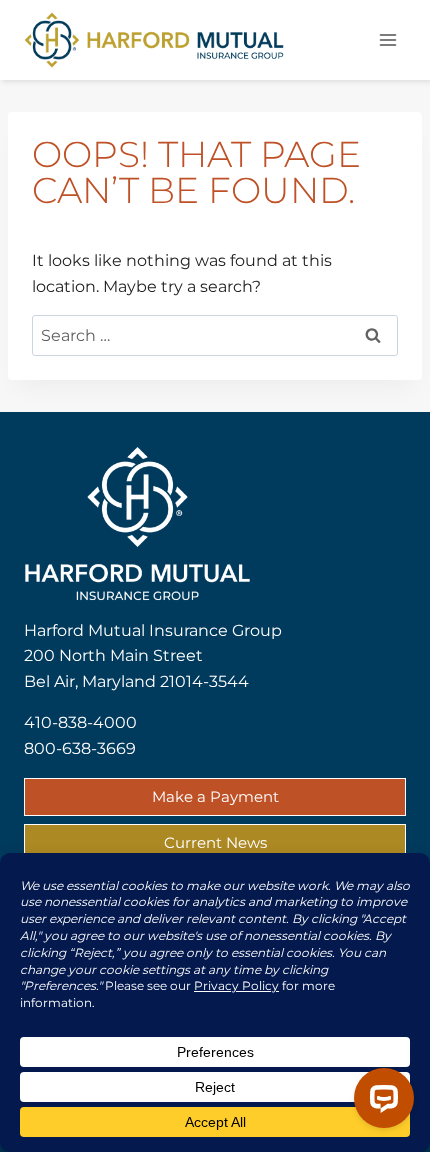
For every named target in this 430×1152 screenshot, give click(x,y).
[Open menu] (387, 39)
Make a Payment (215, 796)
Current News (215, 842)
